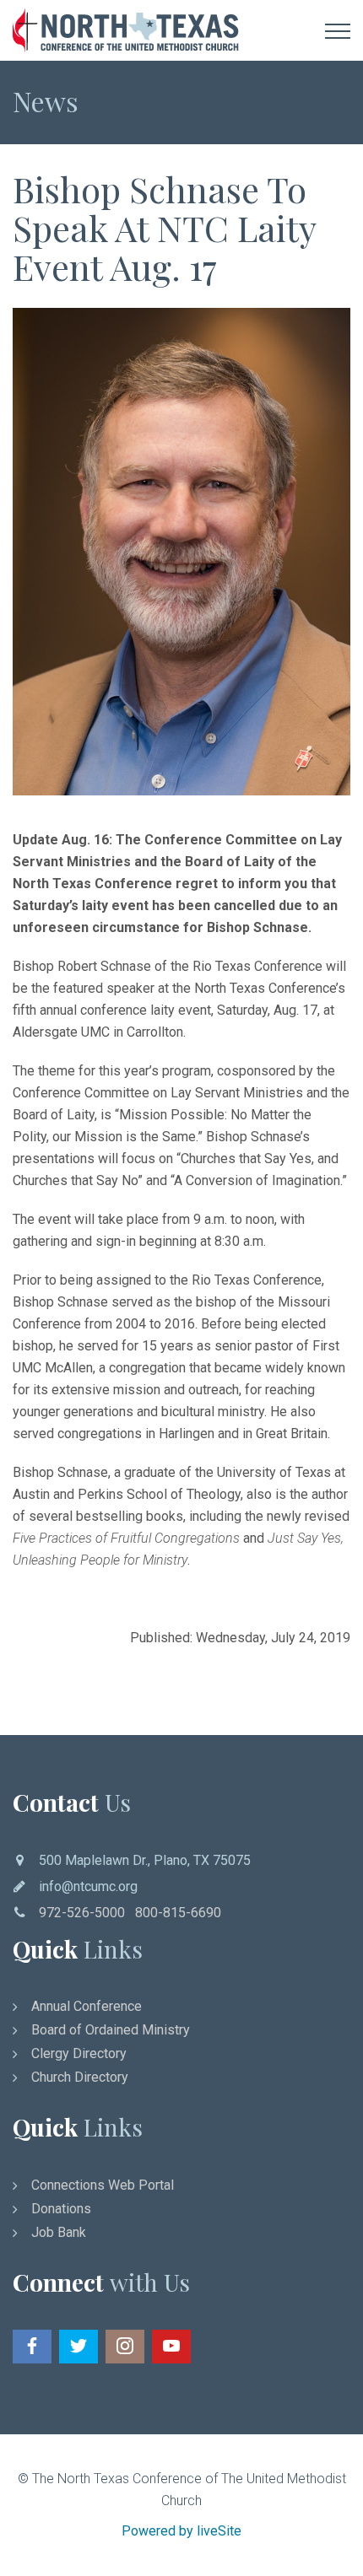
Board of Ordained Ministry (111, 2030)
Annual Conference (87, 2006)
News (46, 101)
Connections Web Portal (103, 2185)
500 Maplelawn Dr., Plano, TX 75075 (145, 1860)
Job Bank (59, 2232)
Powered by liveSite (181, 2531)
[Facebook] (32, 2347)
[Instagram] (125, 2347)
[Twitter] (79, 2347)
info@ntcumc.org (88, 1886)
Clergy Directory (79, 2053)
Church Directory (80, 2077)
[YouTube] (171, 2347)
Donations (61, 2209)
